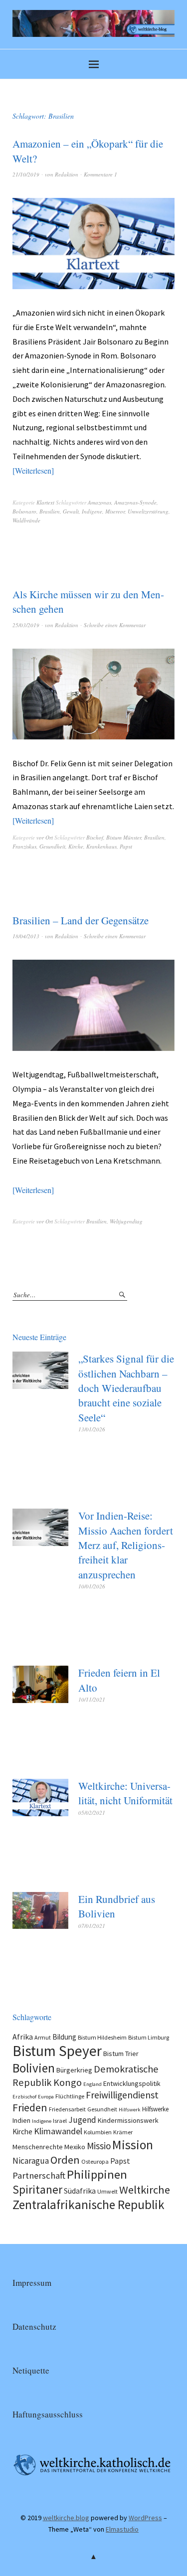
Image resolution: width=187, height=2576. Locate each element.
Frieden (30, 2108)
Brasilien (50, 511)
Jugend (82, 2120)
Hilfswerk (130, 2110)
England (93, 2084)
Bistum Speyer (57, 2051)
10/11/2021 (92, 1699)
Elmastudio (122, 2529)
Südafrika (80, 2191)
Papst (126, 846)
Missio (99, 2146)
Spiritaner (37, 2189)
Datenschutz (34, 2326)
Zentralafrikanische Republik (89, 2205)
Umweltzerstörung (148, 511)
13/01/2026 (92, 1429)
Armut (43, 2037)
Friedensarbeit (67, 2109)
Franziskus (24, 846)
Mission (133, 2145)
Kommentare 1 (100, 174)
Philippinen (97, 2174)
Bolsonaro (24, 511)
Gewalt (71, 511)
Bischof (95, 837)
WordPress (145, 2518)
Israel (60, 2121)
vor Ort (45, 837)
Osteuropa (95, 2161)
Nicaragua (31, 2161)
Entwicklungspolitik (132, 2083)
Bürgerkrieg (74, 2070)
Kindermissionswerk (128, 2120)
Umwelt (107, 2191)
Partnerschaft (39, 2175)
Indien (21, 2120)
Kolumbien (98, 2132)
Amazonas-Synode (135, 502)
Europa (46, 2097)
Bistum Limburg (149, 2037)
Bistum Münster (124, 837)
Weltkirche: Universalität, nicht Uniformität (125, 1793)
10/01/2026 (92, 1586)
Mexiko (75, 2147)
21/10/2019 (26, 174)
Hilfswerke (155, 2109)
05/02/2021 (92, 1812)
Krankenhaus (101, 846)
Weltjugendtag (126, 1221)
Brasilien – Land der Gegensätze (81, 920)
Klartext (45, 502)
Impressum (32, 2283)
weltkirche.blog (66, 2518)
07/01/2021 (92, 1926)
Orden (65, 2160)
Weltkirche (145, 2190)
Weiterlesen (33, 470)
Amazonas (99, 502)
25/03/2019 (26, 625)
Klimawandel (58, 2131)
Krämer (123, 2132)
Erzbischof (24, 2097)
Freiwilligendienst (122, 2095)
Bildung (64, 2037)
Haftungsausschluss (48, 2414)
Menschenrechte (38, 2147)
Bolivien (34, 2068)
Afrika (23, 2037)
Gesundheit (52, 846)
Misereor (115, 511)
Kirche (76, 846)
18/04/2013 (26, 936)
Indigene (92, 511)
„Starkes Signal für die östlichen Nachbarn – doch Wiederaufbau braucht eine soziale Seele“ (126, 1388)
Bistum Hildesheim (102, 2037)
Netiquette (31, 2370)
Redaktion (67, 174)
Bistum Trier (121, 2054)
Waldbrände (26, 520)
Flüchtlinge (70, 2096)
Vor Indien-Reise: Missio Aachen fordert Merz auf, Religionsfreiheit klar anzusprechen (126, 1545)
